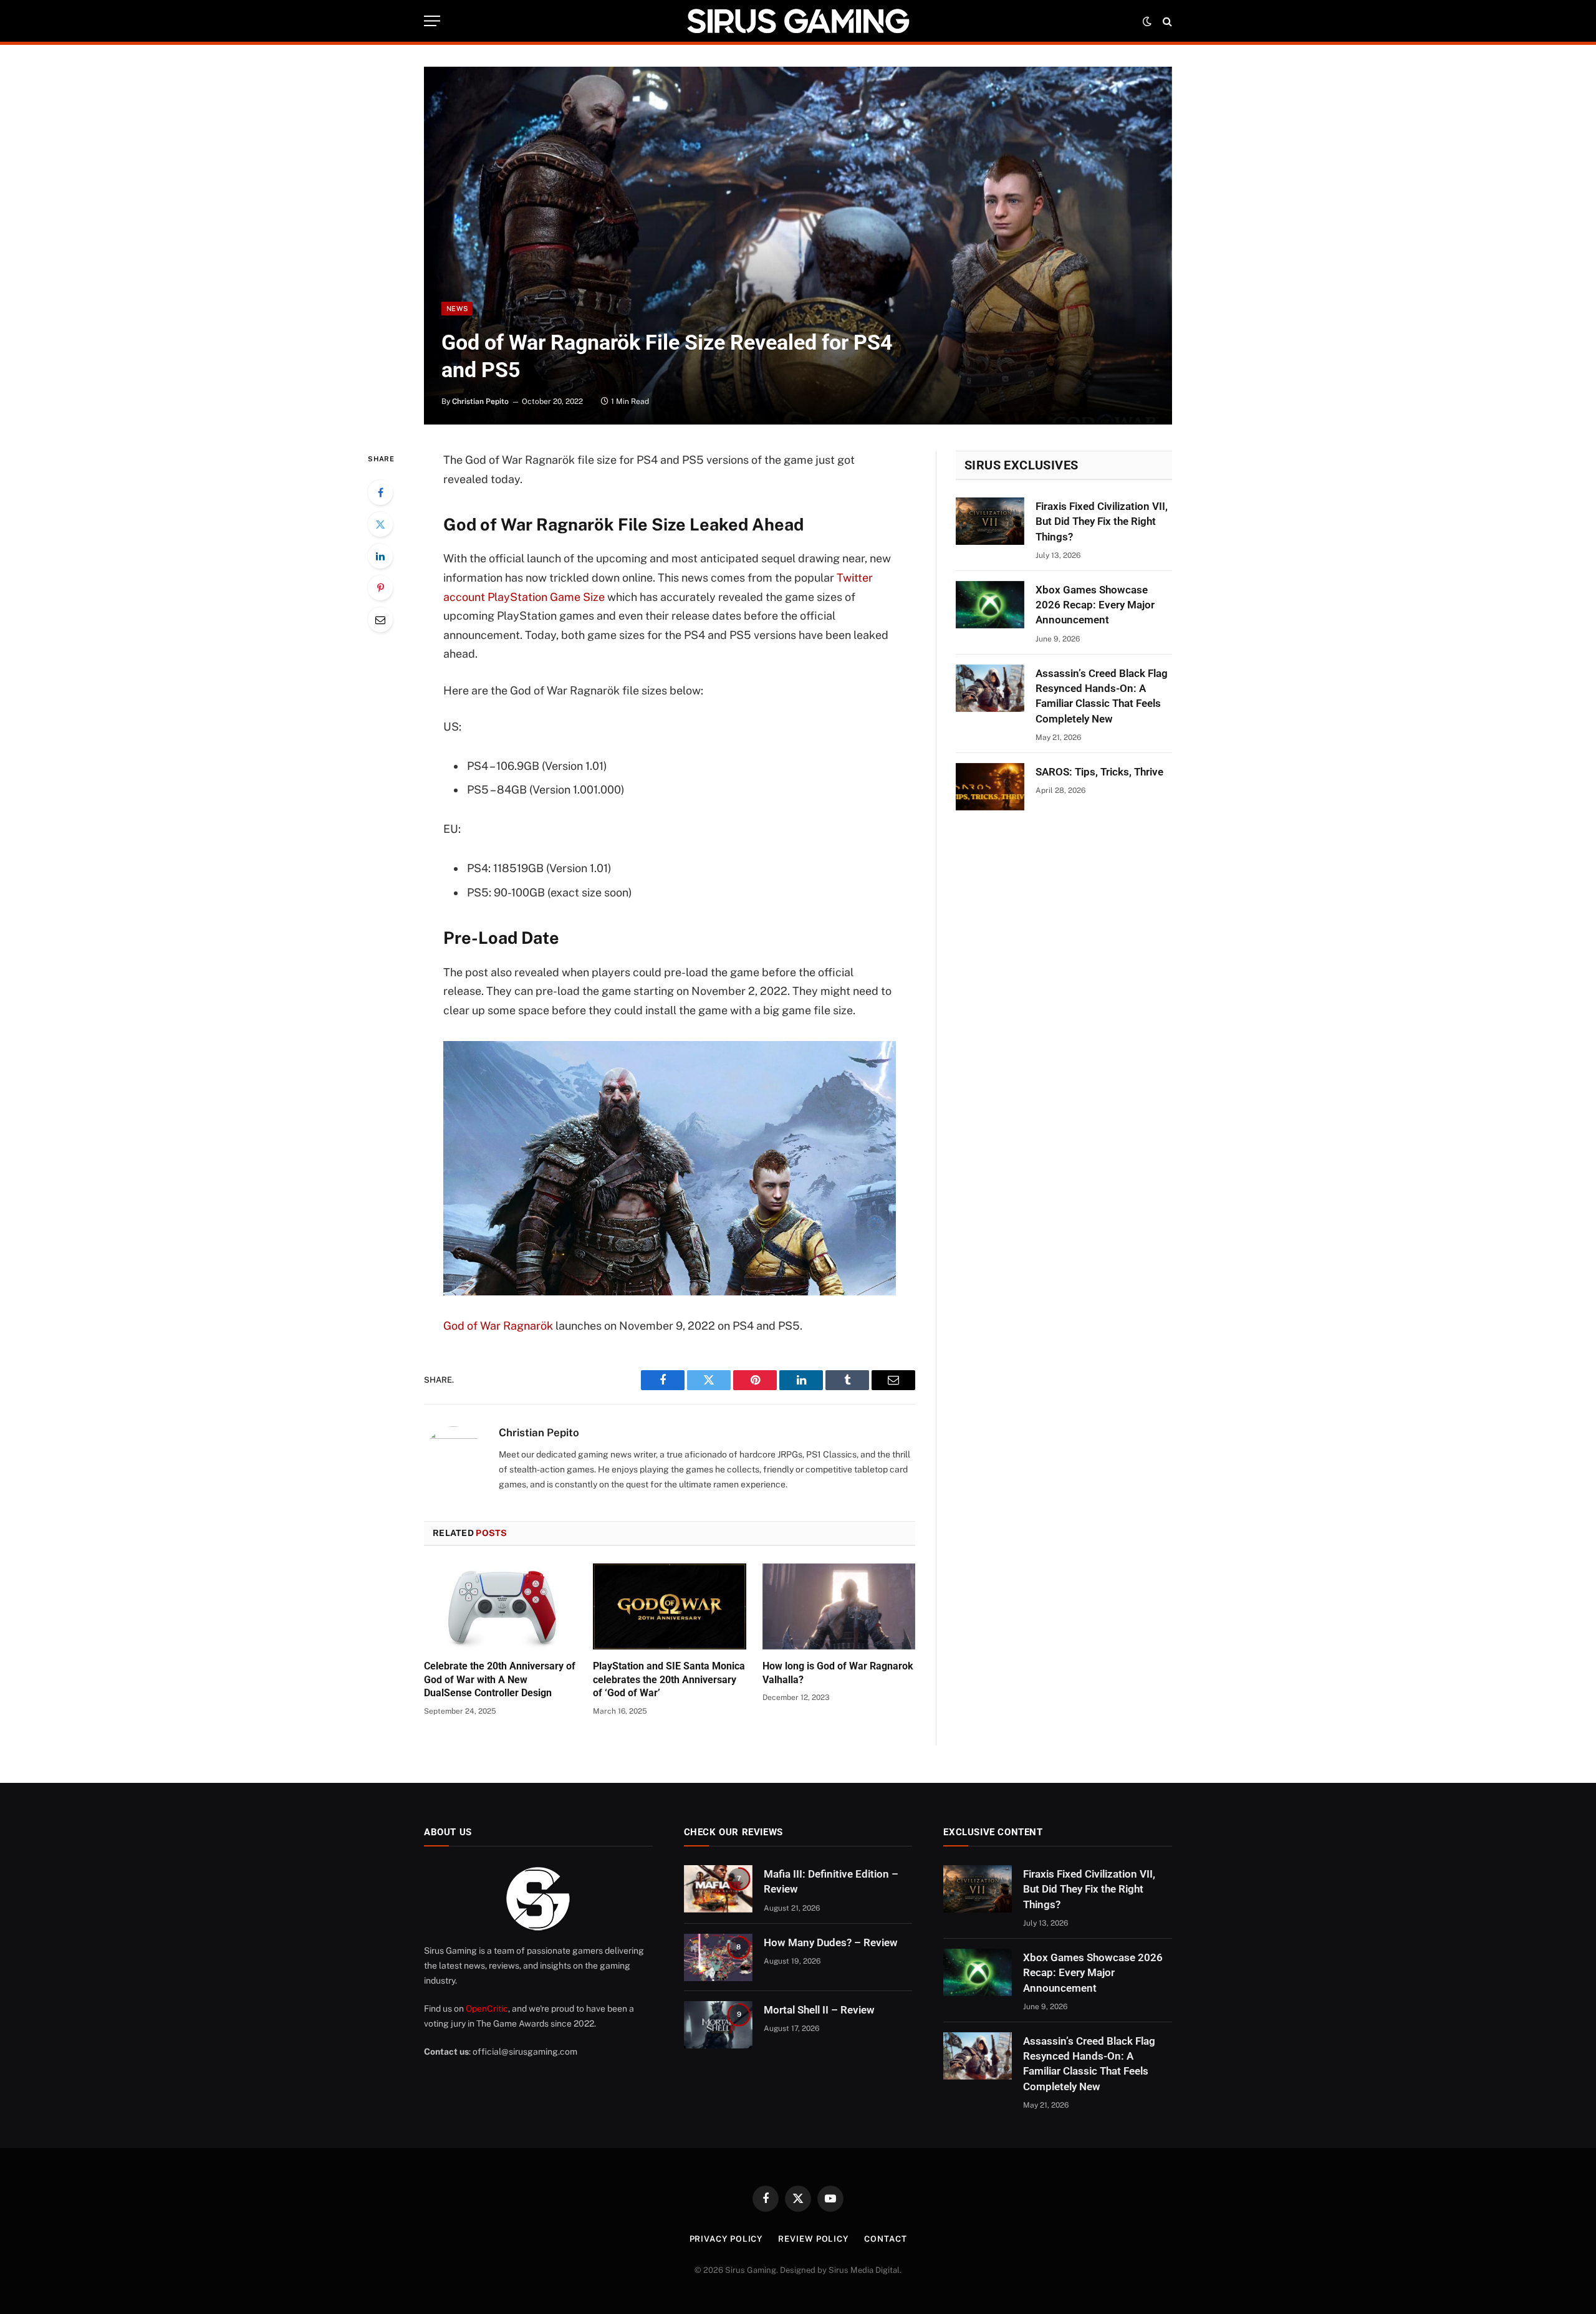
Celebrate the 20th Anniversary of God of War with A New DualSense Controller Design (500, 1680)
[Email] (380, 620)
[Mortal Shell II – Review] (718, 2025)
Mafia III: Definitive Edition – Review (831, 1881)
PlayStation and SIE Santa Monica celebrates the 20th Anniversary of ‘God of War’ (669, 1680)
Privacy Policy (726, 2239)
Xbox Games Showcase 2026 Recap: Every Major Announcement (1095, 605)
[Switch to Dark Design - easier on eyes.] (1147, 21)
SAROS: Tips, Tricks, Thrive (1099, 772)
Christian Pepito (480, 401)
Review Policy (813, 2239)
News (457, 309)
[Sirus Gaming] (798, 21)
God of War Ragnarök (498, 1326)
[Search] (1166, 21)
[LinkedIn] (380, 556)
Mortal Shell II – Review (819, 2010)
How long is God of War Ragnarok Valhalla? (838, 1673)
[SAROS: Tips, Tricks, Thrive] (990, 787)
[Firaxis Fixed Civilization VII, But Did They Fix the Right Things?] (990, 521)
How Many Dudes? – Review (831, 1942)
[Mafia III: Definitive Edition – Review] (718, 1889)
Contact (885, 2239)
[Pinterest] (380, 588)
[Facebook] (380, 492)
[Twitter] (380, 524)
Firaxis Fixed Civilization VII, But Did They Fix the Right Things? (1102, 521)
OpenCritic (487, 2009)
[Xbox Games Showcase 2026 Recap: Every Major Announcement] (990, 605)
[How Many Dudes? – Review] (718, 1957)
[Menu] (432, 21)
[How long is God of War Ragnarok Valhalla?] (839, 1606)
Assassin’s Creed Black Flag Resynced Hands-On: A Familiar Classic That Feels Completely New (1102, 696)
